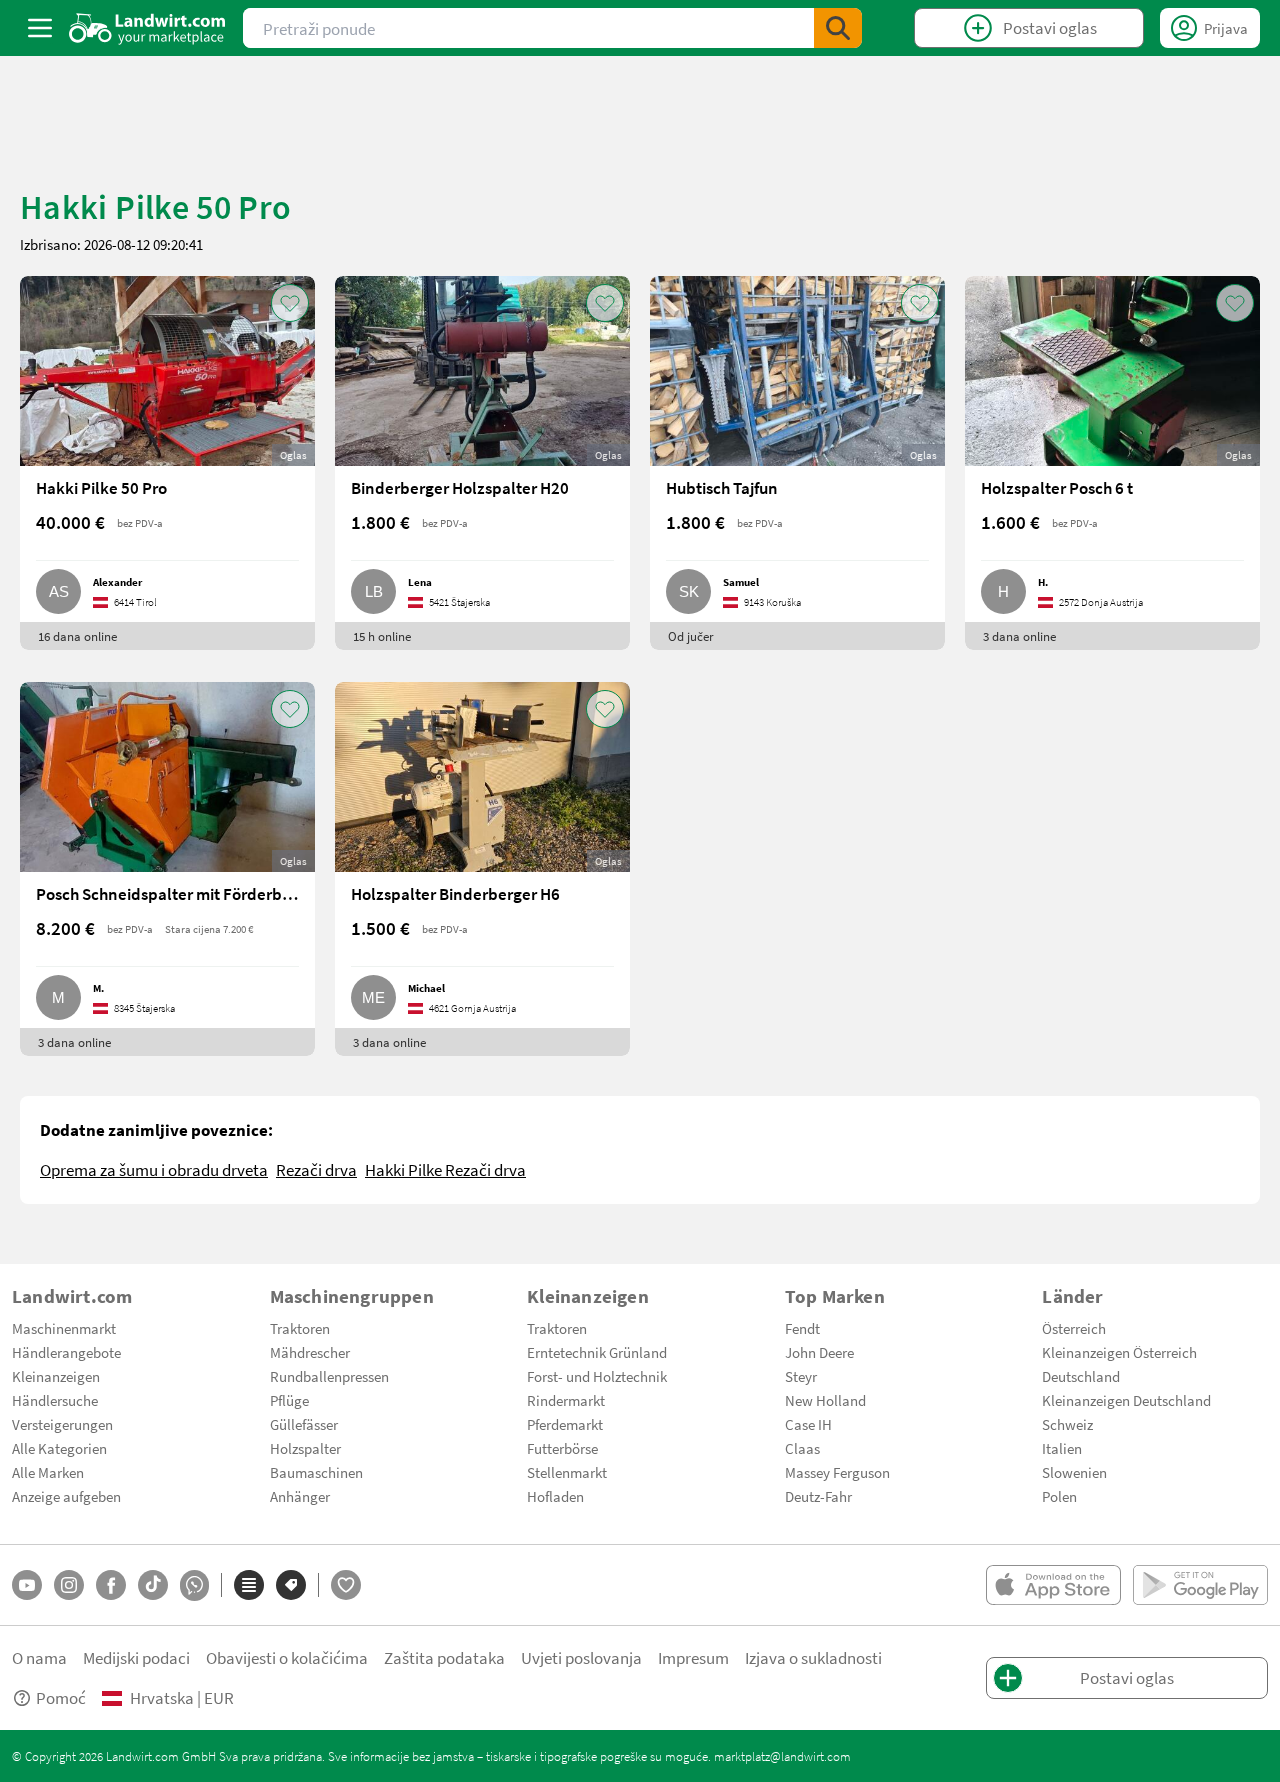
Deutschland (1081, 1376)
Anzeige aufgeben (66, 1496)
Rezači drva (316, 1169)
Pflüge (289, 1400)
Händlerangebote (66, 1352)
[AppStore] (1053, 1585)
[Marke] (291, 1585)
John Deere (819, 1352)
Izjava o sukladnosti (813, 1657)
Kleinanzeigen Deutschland (1126, 1400)
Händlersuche (55, 1400)
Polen (1059, 1496)
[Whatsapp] (194, 1585)
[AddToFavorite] (290, 303)
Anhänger (300, 1496)
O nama (39, 1657)
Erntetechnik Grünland (597, 1352)
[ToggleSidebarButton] (40, 28)
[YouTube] (27, 1585)
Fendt (802, 1328)
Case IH (808, 1424)
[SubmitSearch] (838, 28)
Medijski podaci (136, 1657)
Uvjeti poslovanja (581, 1657)
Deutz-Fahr (818, 1496)
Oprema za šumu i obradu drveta (154, 1169)
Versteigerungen (62, 1424)
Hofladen (555, 1496)
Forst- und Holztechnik (597, 1376)
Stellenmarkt (567, 1472)
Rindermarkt (566, 1400)
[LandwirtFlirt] (346, 1585)
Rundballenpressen (329, 1376)
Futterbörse (562, 1448)
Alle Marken (48, 1472)
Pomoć (61, 1697)
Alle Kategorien (59, 1448)
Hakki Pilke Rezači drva (445, 1169)
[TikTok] (153, 1585)
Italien (1062, 1448)
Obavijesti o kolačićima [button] (287, 1657)
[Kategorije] (249, 1585)
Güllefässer (304, 1424)
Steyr (801, 1376)
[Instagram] (69, 1585)
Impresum (693, 1657)
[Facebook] (111, 1585)
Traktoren (300, 1328)
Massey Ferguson (837, 1472)
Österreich (1074, 1328)
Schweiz (1067, 1424)
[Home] (147, 28)
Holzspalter (305, 1448)
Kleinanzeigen (56, 1376)
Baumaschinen (316, 1472)
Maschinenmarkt (64, 1328)
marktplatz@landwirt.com (782, 1756)
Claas (802, 1448)
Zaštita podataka (444, 1657)
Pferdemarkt (565, 1424)
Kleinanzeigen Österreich (1119, 1352)
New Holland (825, 1400)
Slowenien (1074, 1472)
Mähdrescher (310, 1352)
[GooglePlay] (1200, 1585)
